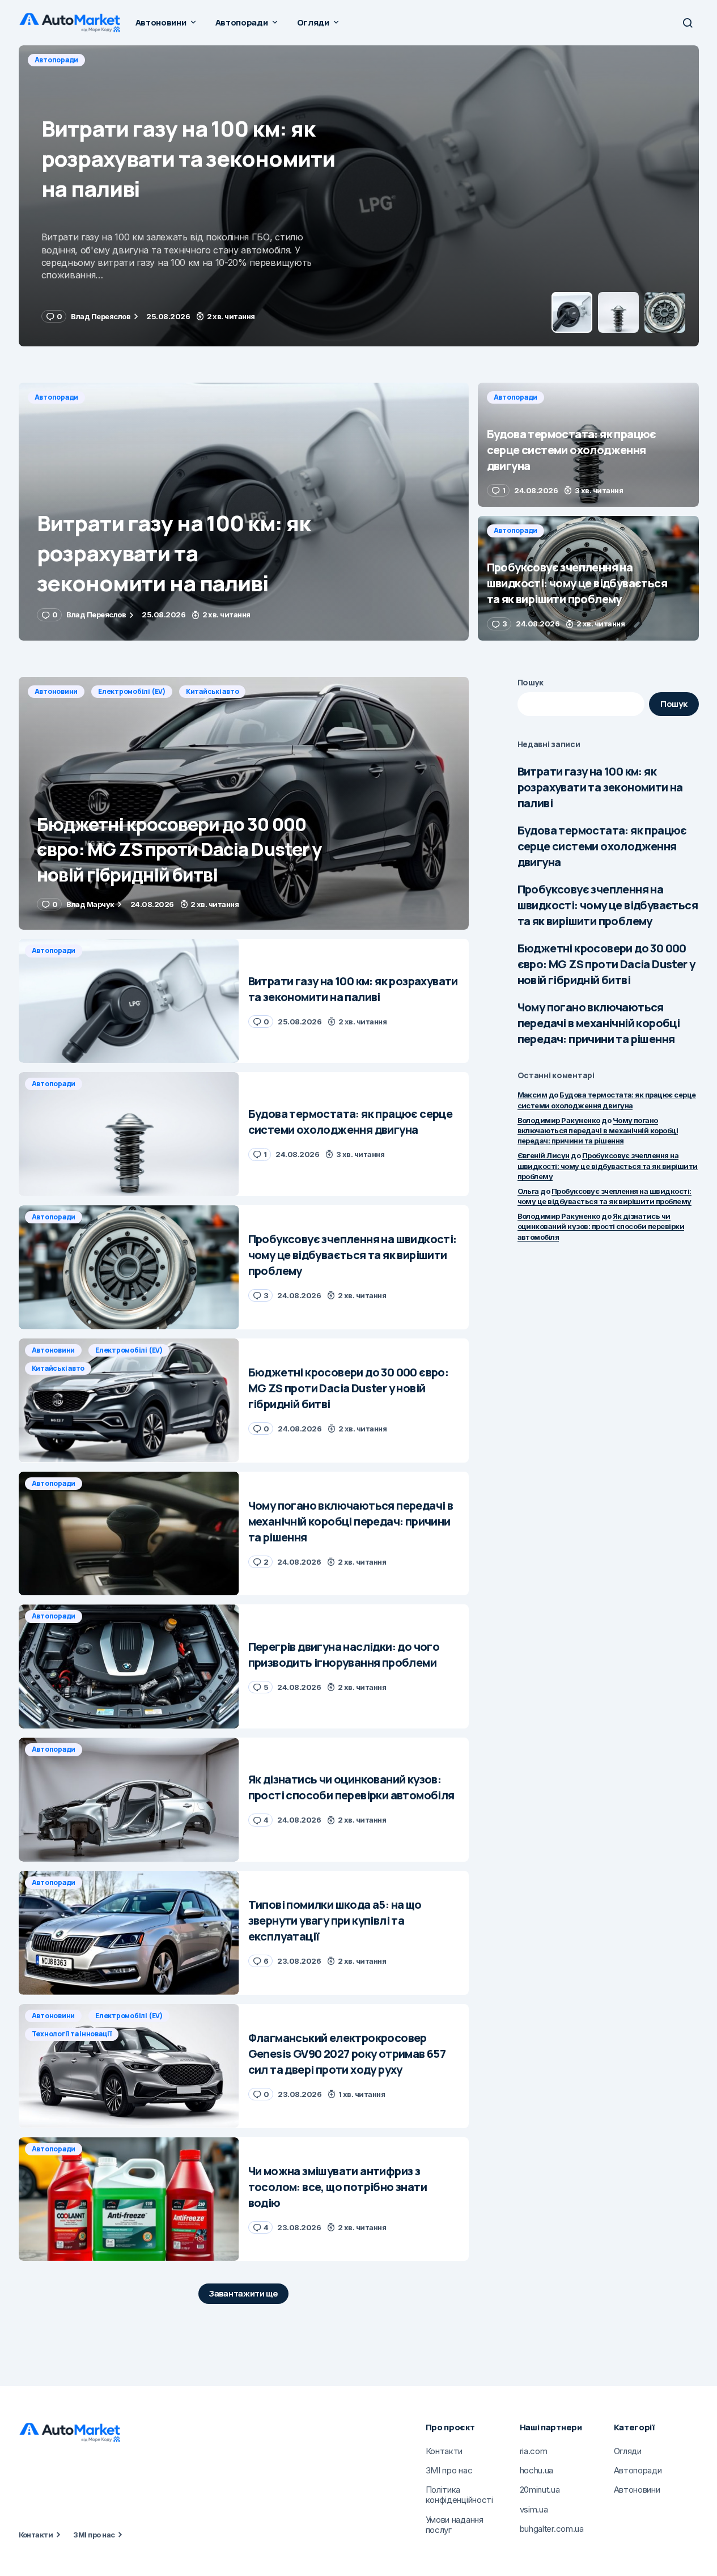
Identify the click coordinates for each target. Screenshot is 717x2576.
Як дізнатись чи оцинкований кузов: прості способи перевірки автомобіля (601, 1226)
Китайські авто (213, 691)
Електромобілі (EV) (132, 691)
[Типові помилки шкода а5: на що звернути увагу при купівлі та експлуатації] (129, 1933)
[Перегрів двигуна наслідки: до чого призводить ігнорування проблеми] (129, 1666)
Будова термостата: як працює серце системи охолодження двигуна (602, 846)
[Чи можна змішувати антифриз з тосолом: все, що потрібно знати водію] (129, 2199)
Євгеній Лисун (544, 1155)
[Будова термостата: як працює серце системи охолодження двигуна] (359, 196)
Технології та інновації (72, 2034)
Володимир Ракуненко (559, 1120)
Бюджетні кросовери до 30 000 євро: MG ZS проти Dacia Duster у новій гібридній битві (606, 964)
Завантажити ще (243, 2293)
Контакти (36, 2535)
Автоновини (56, 691)
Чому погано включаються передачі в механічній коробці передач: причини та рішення (599, 1023)
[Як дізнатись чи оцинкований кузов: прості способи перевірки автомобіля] (129, 1800)
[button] (688, 23)
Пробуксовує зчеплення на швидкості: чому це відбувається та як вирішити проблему (608, 905)
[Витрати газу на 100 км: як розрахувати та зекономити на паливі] (244, 512)
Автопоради (57, 60)
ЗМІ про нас (94, 2535)
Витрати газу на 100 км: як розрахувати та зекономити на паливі (600, 787)
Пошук (531, 682)
